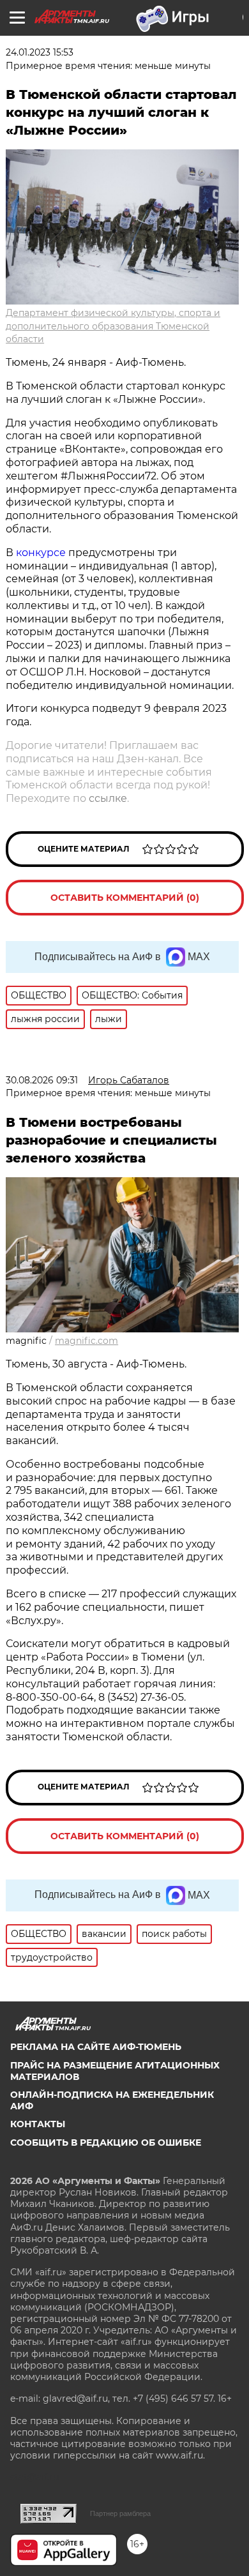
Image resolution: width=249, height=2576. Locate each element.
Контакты (38, 2124)
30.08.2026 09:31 (42, 1080)
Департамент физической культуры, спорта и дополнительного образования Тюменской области (113, 326)
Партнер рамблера (120, 2513)
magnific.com (87, 1341)
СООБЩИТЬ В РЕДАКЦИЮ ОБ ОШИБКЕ (106, 2143)
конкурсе (41, 553)
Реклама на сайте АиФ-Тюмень (96, 2047)
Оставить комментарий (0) (125, 898)
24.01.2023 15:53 (40, 52)
